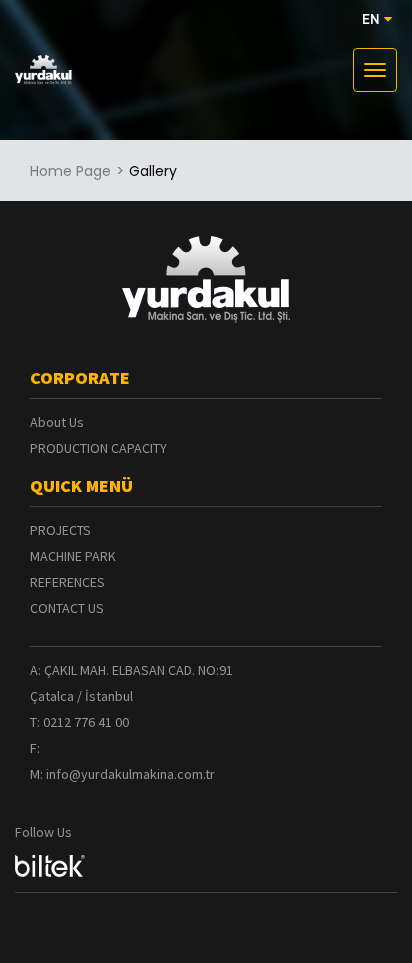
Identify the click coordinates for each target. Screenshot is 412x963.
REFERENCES (67, 582)
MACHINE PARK (73, 556)
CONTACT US (67, 608)
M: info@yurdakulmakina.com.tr (122, 774)
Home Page (70, 171)
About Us (57, 422)
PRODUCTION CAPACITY (98, 448)
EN (373, 20)
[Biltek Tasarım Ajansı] (50, 867)
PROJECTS (60, 530)
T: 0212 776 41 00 (79, 722)
